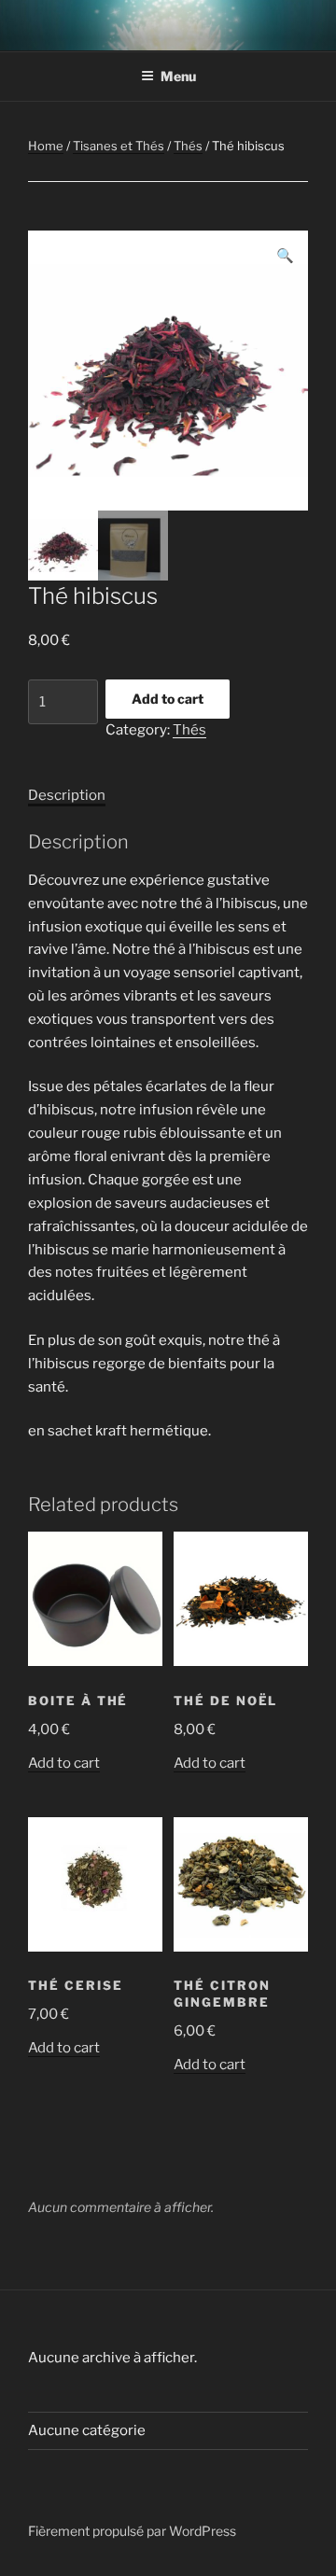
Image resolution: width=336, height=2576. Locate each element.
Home (46, 146)
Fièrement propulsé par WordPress (132, 2531)
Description (67, 795)
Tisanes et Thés (119, 146)
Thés (188, 146)
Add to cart (168, 699)
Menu (178, 76)
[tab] (67, 796)
